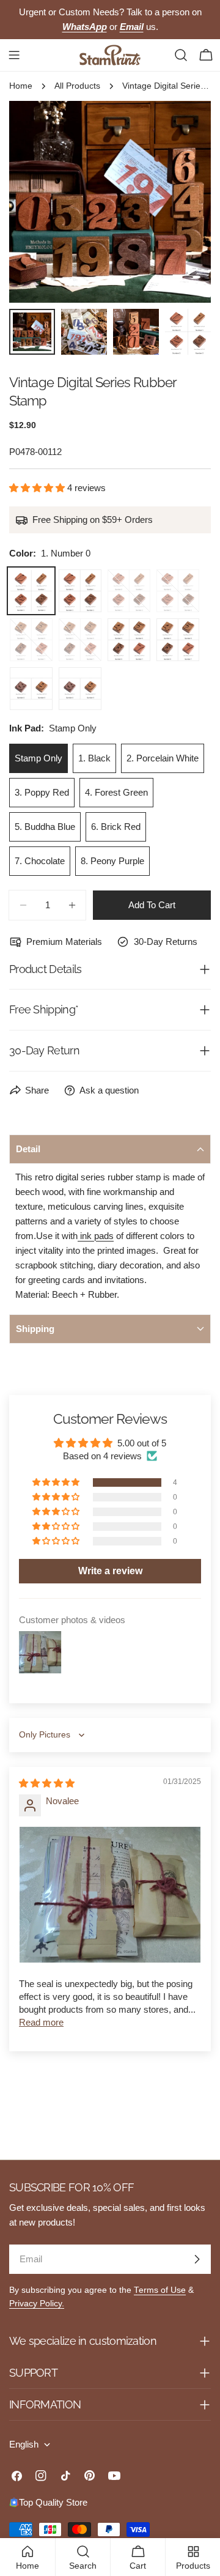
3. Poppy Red (42, 792)
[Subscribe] (197, 2259)
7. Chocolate (40, 861)
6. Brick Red (116, 827)
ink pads (96, 1236)
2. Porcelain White (163, 758)
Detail (28, 1149)
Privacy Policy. (37, 2304)
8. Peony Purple (112, 861)
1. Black (94, 758)
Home (21, 86)
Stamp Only (38, 758)
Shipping (35, 1329)
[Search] (181, 55)
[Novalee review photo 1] (110, 1895)
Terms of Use (160, 2290)
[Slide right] (182, 202)
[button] (38, 488)
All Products (77, 86)
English (24, 2444)
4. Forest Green (116, 792)
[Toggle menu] (14, 55)
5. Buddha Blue (45, 827)
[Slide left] (38, 202)
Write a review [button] (110, 1571)
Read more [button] (41, 2022)
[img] (47, 1783)
